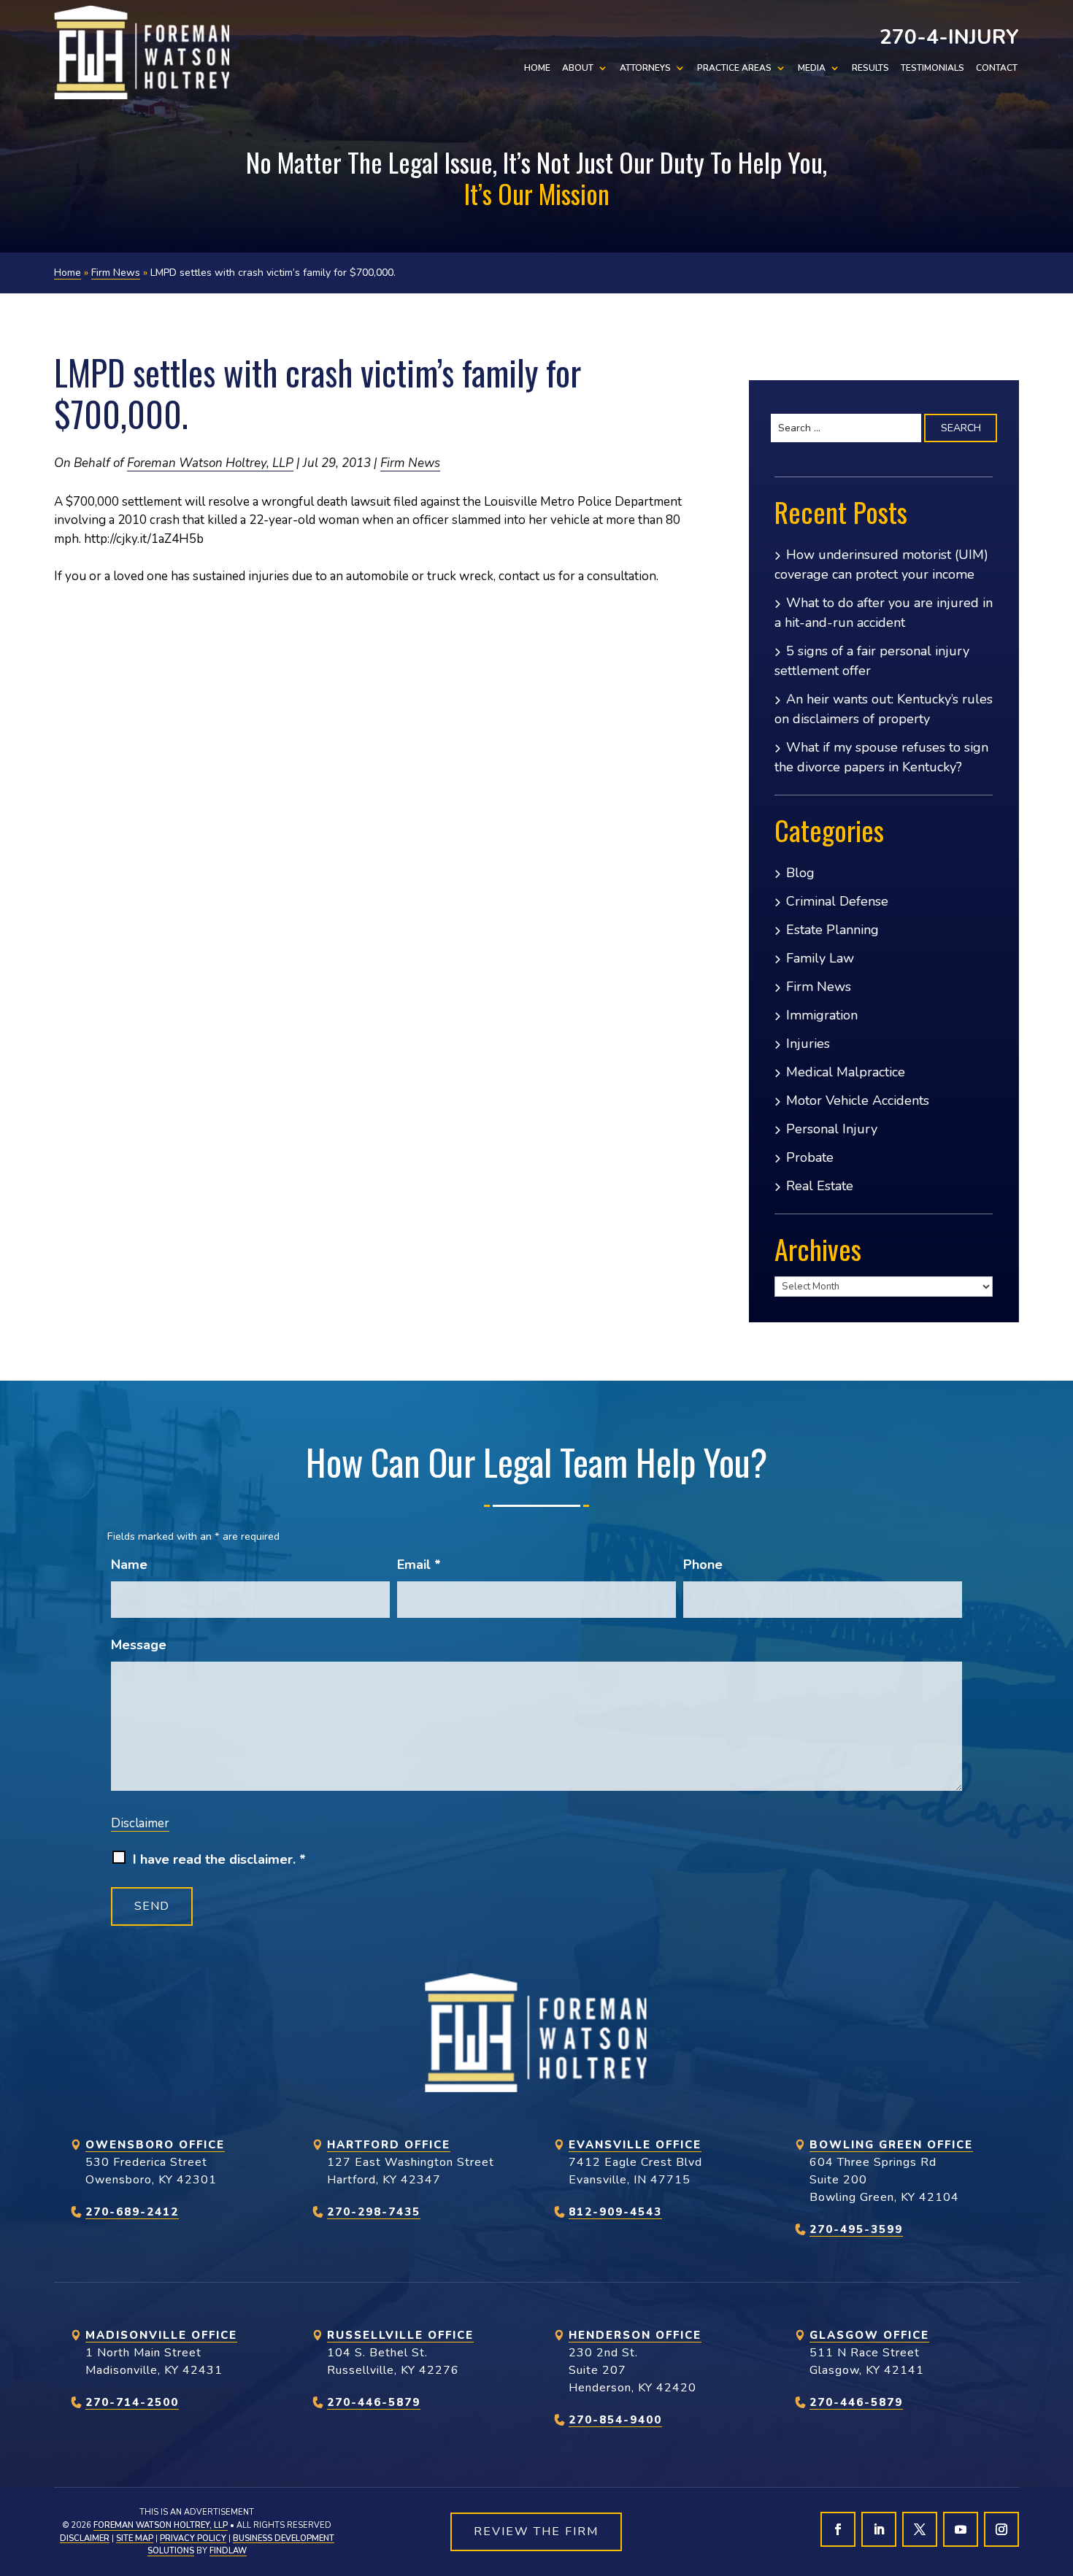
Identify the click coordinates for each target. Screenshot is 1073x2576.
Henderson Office (635, 2335)
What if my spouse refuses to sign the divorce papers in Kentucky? (881, 757)
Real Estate (820, 1186)
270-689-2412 (132, 2212)
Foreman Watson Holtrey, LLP (210, 463)
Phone (703, 1565)
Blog (800, 873)
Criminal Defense (837, 901)
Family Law (820, 958)
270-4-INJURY (949, 37)
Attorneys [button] (645, 68)
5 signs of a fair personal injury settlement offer (872, 661)
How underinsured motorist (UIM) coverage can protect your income (881, 564)
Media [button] (812, 68)
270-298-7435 (374, 2212)
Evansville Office (635, 2145)
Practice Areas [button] (734, 68)
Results (870, 68)
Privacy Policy (193, 2538)
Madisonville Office (161, 2335)
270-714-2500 (132, 2402)
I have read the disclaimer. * (219, 1859)
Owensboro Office (155, 2145)
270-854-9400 (615, 2420)
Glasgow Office (869, 2335)
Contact (997, 68)
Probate (810, 1157)
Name (129, 1565)
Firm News (410, 463)
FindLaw (228, 2551)
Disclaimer (140, 1823)
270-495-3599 (856, 2229)
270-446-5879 (374, 2402)
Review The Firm (536, 2531)
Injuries (808, 1044)
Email (419, 1565)
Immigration (822, 1015)
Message (139, 1645)
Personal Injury (832, 1129)
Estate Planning (832, 930)
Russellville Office (400, 2335)
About (578, 68)
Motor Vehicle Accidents (858, 1100)
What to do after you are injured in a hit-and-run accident (884, 613)
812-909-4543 (615, 2212)
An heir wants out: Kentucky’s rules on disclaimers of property (884, 709)
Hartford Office (389, 2145)
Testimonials (932, 68)
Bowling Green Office (891, 2145)
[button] (1058, 2470)
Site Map (135, 2538)
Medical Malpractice (846, 1072)
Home (537, 68)
